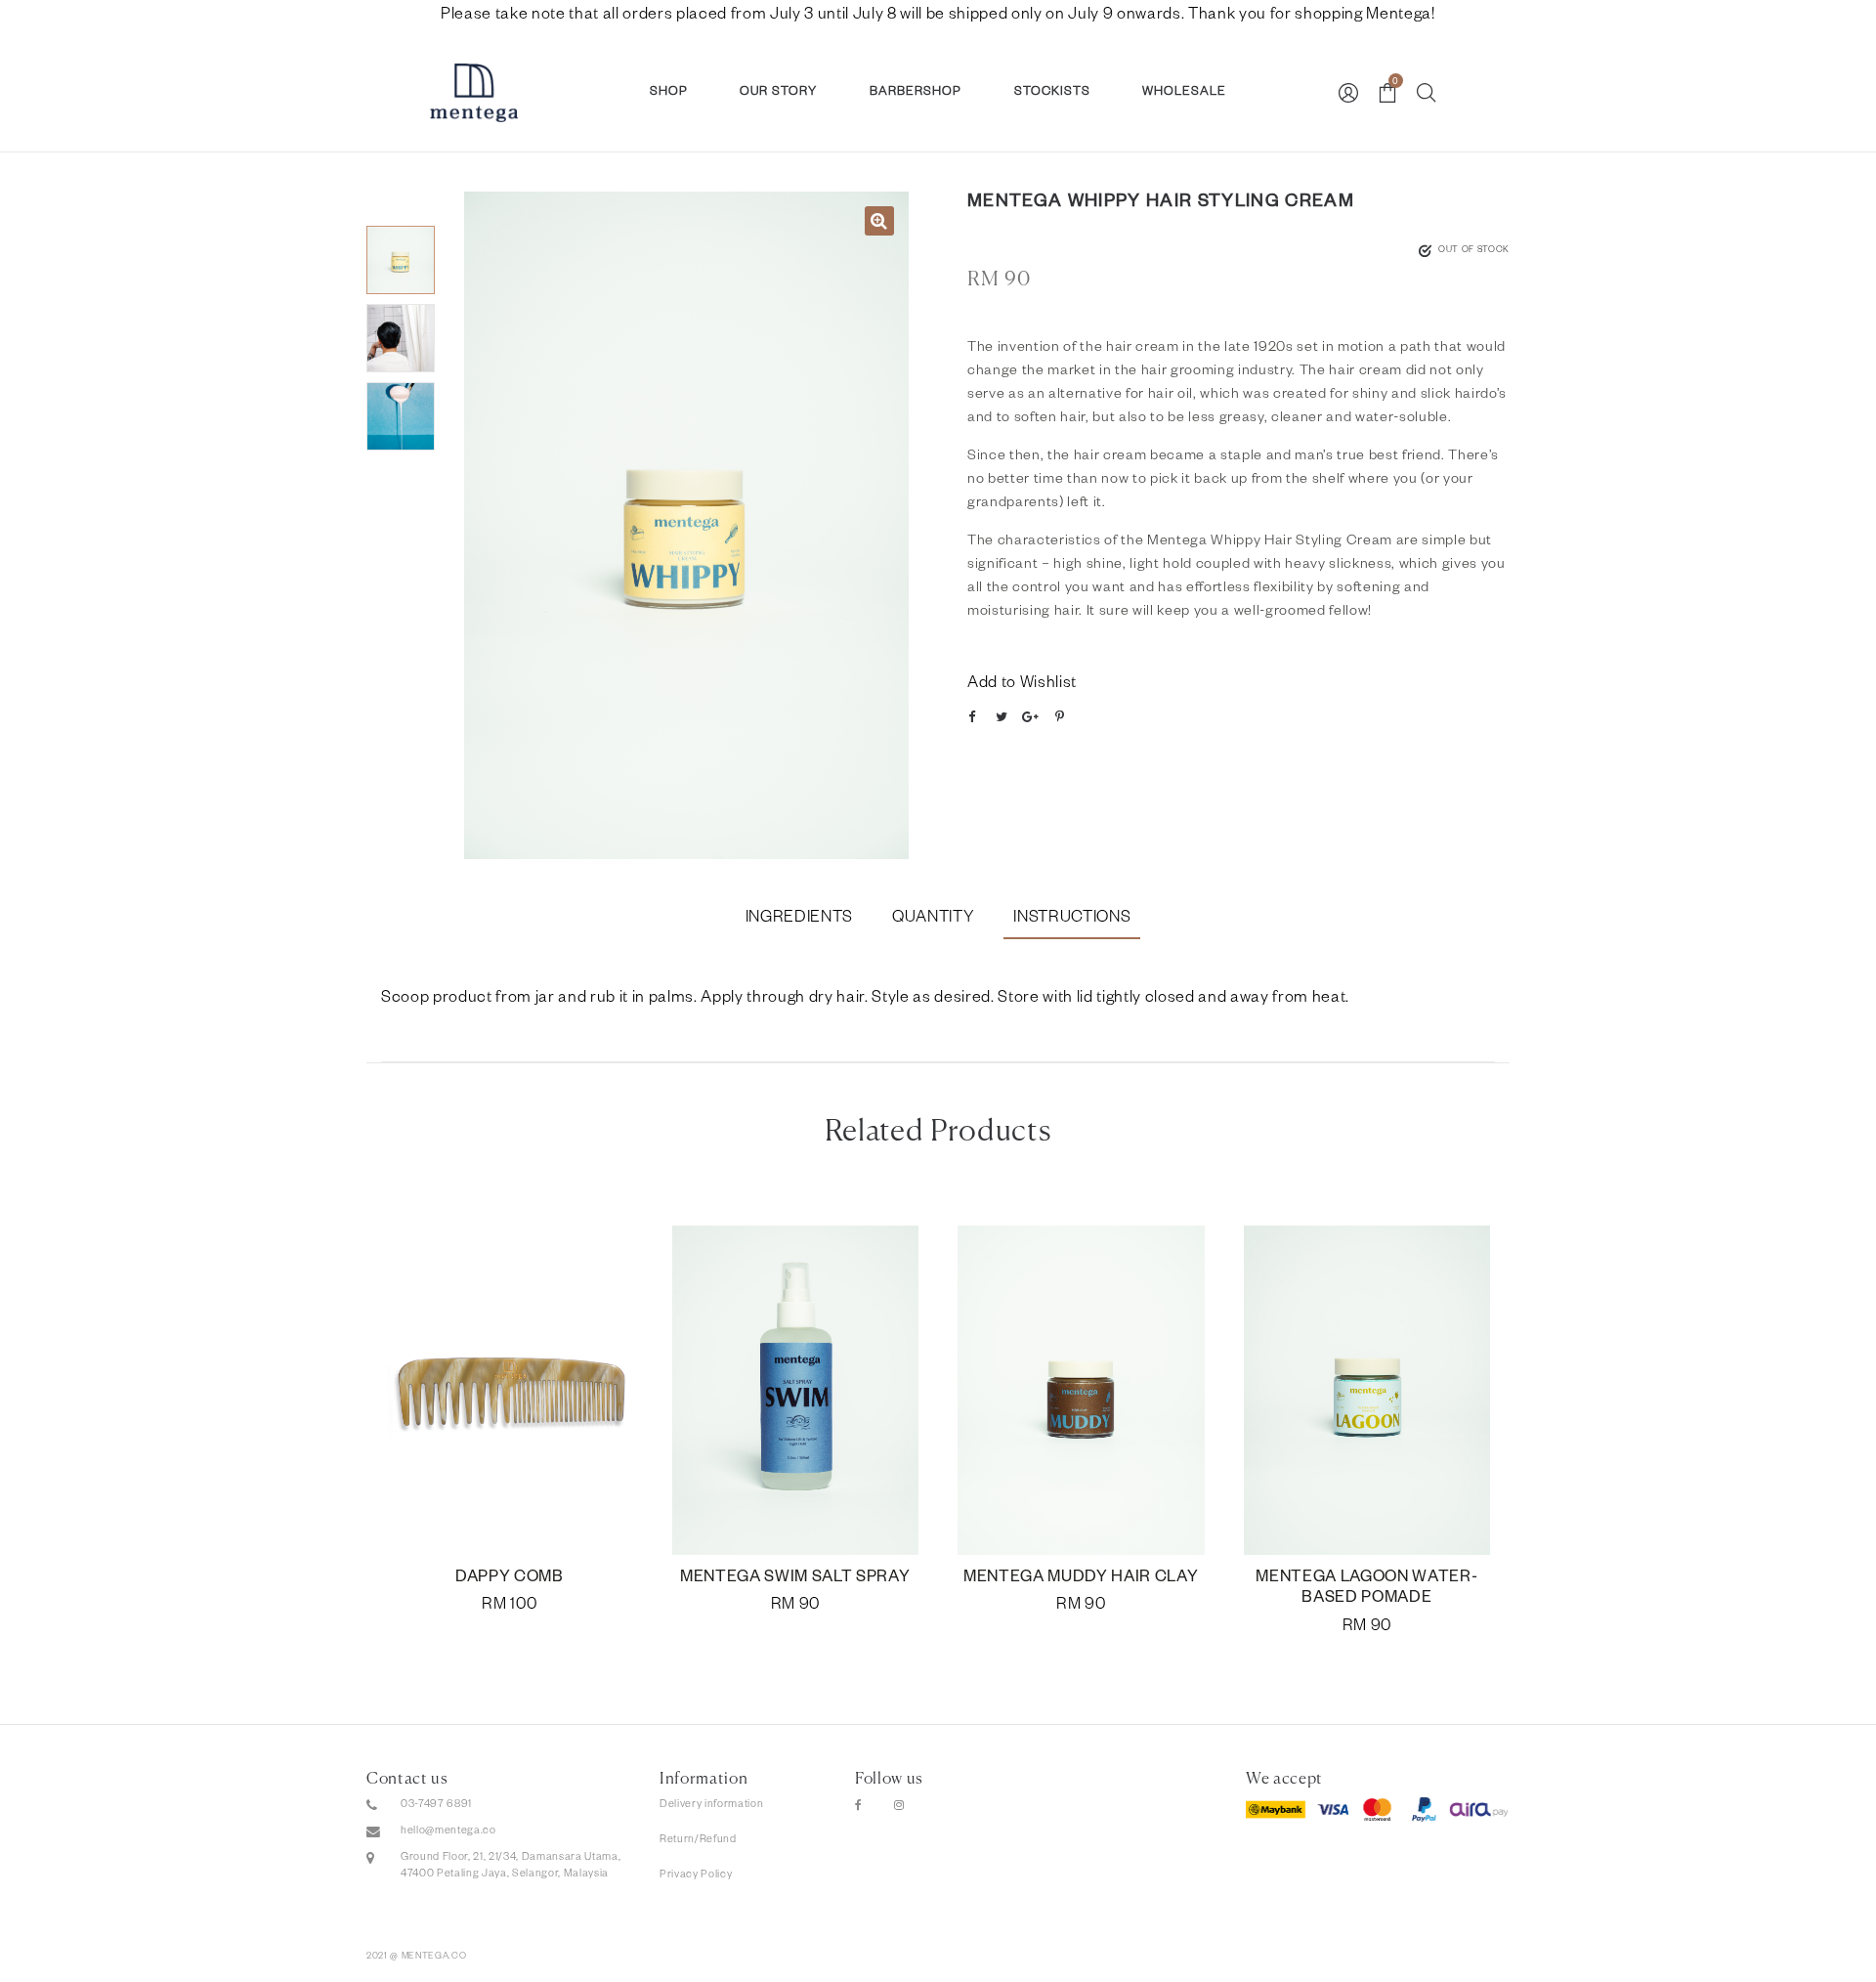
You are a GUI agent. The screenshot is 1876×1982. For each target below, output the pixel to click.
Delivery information (711, 1805)
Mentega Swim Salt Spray (795, 1579)
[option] (686, 525)
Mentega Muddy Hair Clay (1081, 1579)
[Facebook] (859, 1807)
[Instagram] (899, 1807)
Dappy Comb (510, 1579)
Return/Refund (698, 1840)
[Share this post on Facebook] (972, 717)
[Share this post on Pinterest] (1060, 717)
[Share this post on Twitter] (1002, 717)
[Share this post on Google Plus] (1031, 717)
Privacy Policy (696, 1875)
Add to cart (510, 1607)
